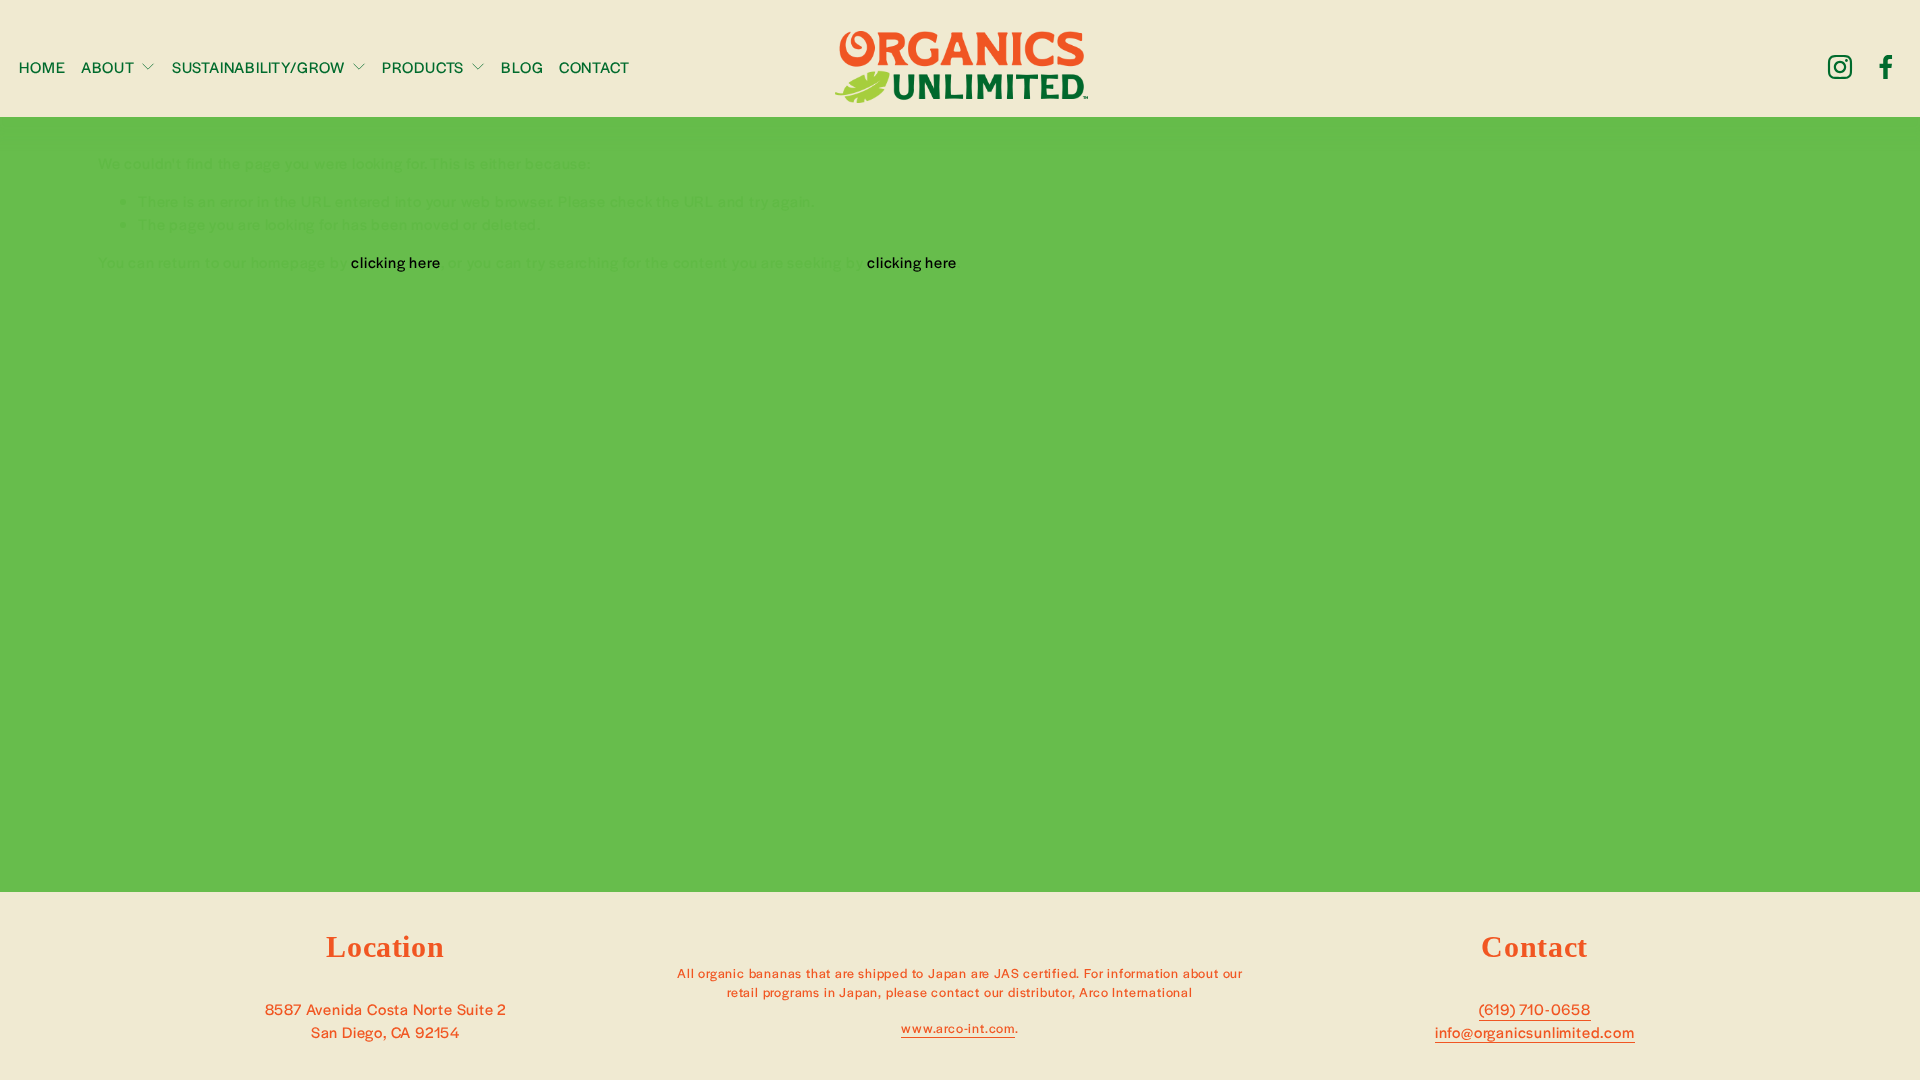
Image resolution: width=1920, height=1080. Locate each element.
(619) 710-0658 (1535, 1008)
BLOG (522, 66)
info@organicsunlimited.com (1535, 1031)
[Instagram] (1840, 67)
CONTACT (594, 66)
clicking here (395, 261)
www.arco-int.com (958, 1028)
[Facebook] (1886, 67)
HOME (42, 66)
